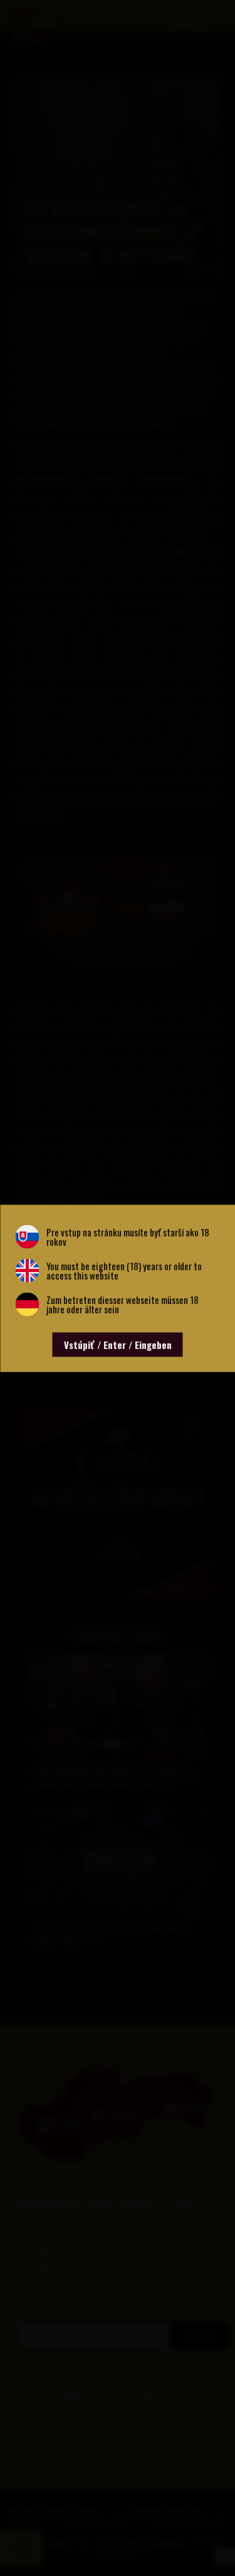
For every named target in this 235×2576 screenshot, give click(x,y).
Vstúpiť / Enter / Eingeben (118, 1344)
